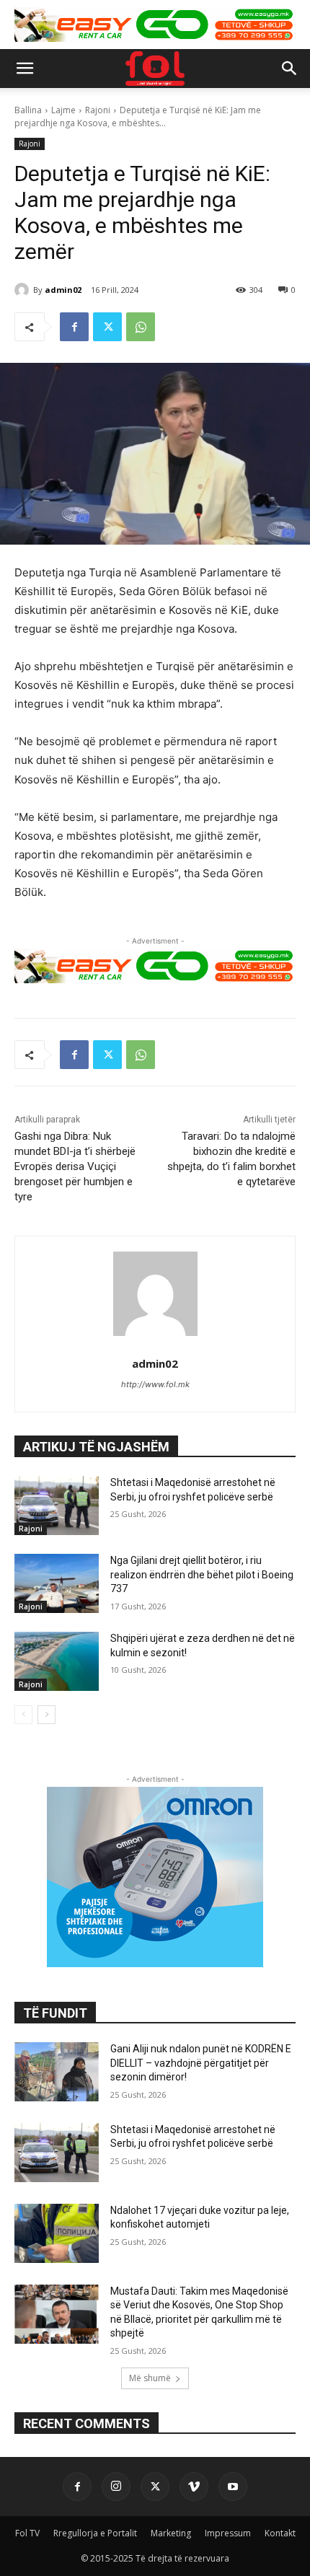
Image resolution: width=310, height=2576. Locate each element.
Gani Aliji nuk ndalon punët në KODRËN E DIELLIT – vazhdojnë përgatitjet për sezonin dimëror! (201, 2063)
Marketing (171, 2533)
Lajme (63, 110)
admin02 (63, 290)
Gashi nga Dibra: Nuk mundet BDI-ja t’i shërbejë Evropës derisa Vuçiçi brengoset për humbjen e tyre (75, 1166)
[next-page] (46, 1715)
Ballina (28, 110)
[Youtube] (233, 2487)
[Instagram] (116, 2487)
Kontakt (280, 2533)
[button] (25, 69)
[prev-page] (23, 1715)
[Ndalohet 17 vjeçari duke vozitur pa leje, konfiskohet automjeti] (57, 2233)
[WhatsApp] (141, 327)
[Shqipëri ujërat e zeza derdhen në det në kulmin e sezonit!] (57, 1661)
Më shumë (150, 2378)
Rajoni (98, 110)
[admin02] (24, 290)
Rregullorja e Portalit (95, 2533)
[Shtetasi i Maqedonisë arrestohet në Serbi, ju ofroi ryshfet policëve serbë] (57, 1505)
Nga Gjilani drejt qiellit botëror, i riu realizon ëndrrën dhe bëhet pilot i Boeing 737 (202, 1574)
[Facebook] (74, 327)
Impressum (228, 2533)
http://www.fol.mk (155, 1384)
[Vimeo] (194, 2487)
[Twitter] (107, 327)
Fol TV (27, 2533)
